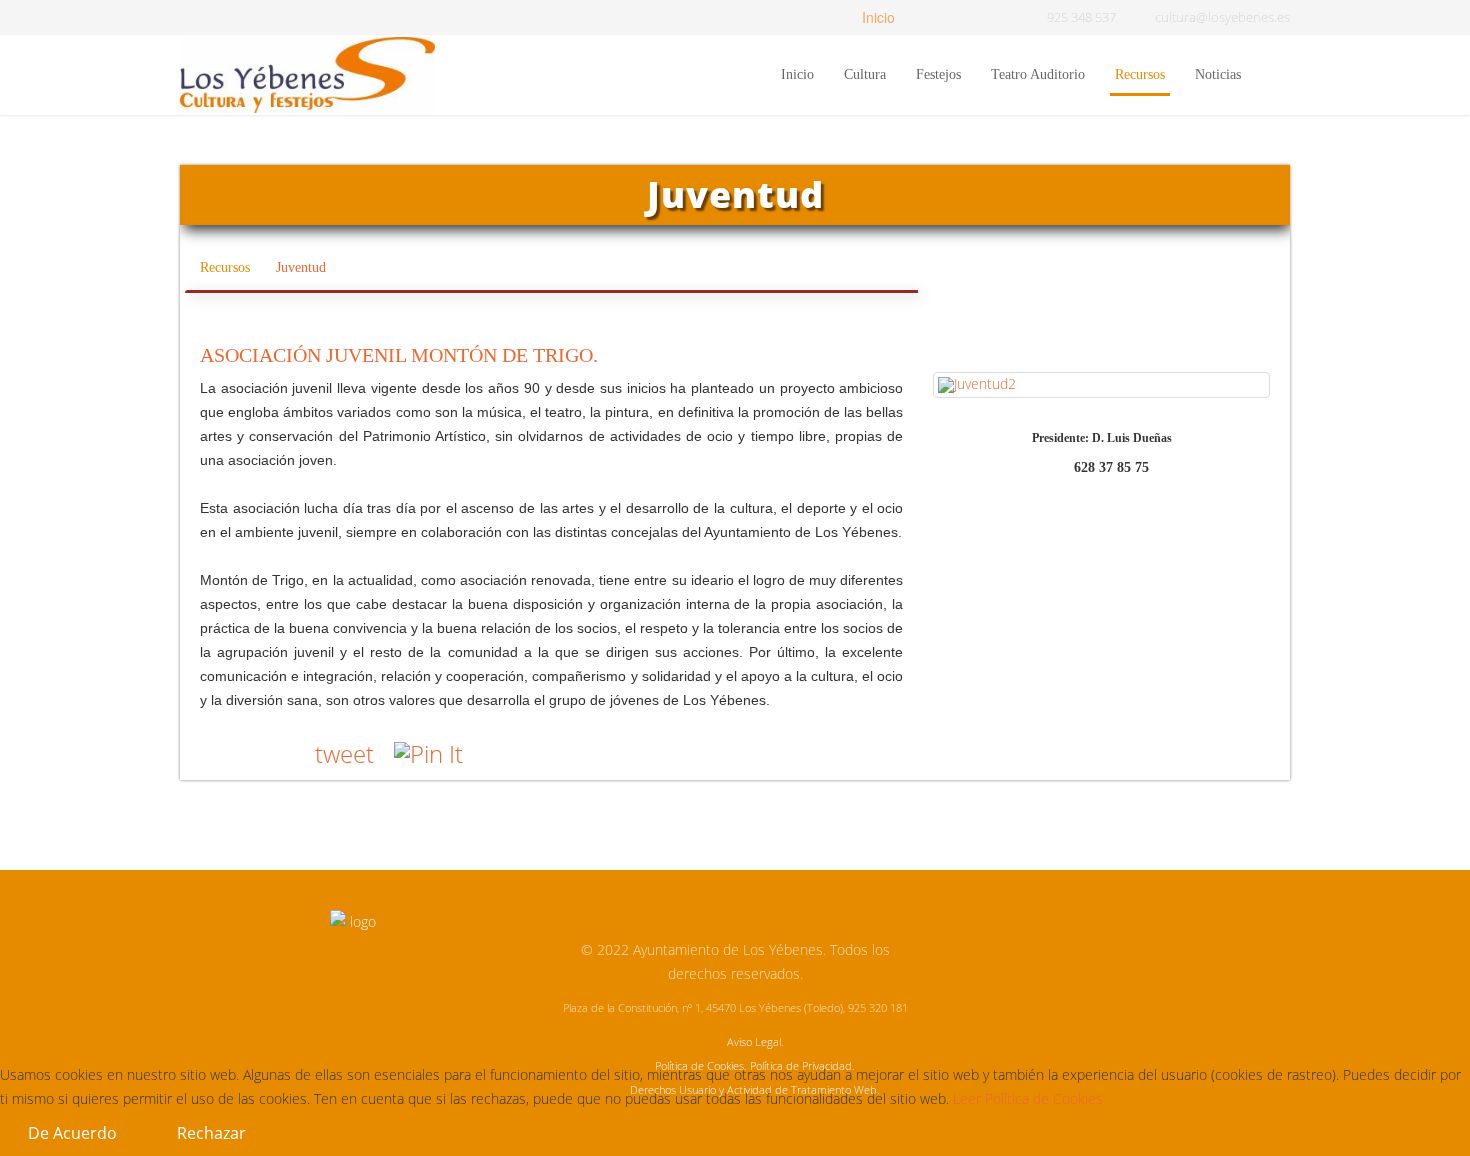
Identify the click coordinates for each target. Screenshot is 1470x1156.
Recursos (1140, 74)
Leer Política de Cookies (1028, 1098)
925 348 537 (1081, 17)
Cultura (865, 74)
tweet (344, 753)
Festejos (938, 74)
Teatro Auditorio (1038, 74)
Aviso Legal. (755, 1041)
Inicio (876, 17)
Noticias (1218, 74)
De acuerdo (72, 1133)
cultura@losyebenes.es (1222, 17)
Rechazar (211, 1133)
